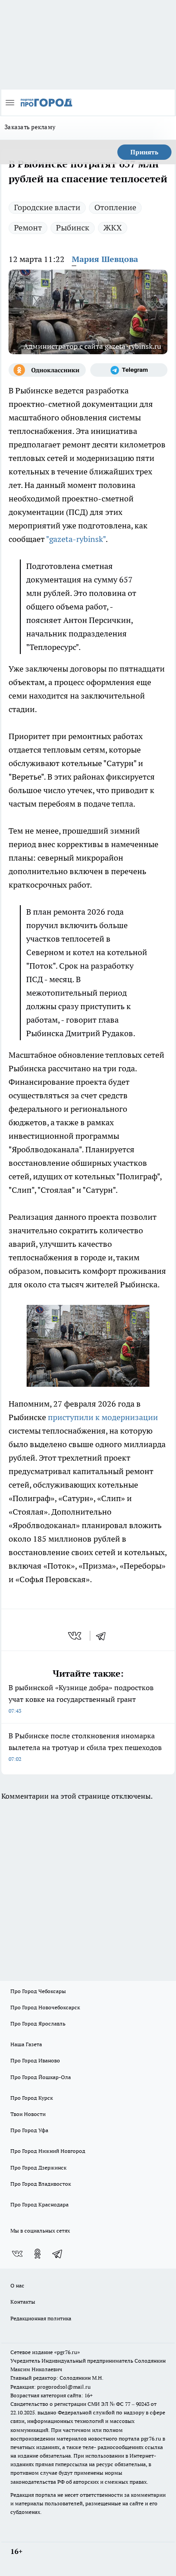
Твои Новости (28, 2114)
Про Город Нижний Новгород (48, 2151)
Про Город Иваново (35, 2060)
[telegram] (104, 1636)
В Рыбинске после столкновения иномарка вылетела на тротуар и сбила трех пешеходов (85, 1747)
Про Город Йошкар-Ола (41, 2077)
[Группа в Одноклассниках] (47, 370)
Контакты (23, 2302)
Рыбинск (73, 228)
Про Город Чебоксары (38, 1991)
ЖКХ (113, 228)
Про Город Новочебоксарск (45, 2007)
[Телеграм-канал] (129, 370)
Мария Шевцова (105, 259)
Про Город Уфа (29, 2130)
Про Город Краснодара (39, 2204)
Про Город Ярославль (38, 2023)
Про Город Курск (32, 2098)
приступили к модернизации (103, 1417)
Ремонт (28, 228)
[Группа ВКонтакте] (17, 2254)
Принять (144, 152)
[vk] (76, 1636)
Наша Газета (26, 2044)
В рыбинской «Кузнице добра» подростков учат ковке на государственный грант (81, 1699)
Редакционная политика (41, 2318)
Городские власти (47, 207)
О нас (17, 2285)
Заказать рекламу (30, 127)
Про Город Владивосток (41, 2184)
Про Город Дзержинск (38, 2168)
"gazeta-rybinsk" (76, 539)
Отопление (115, 207)
